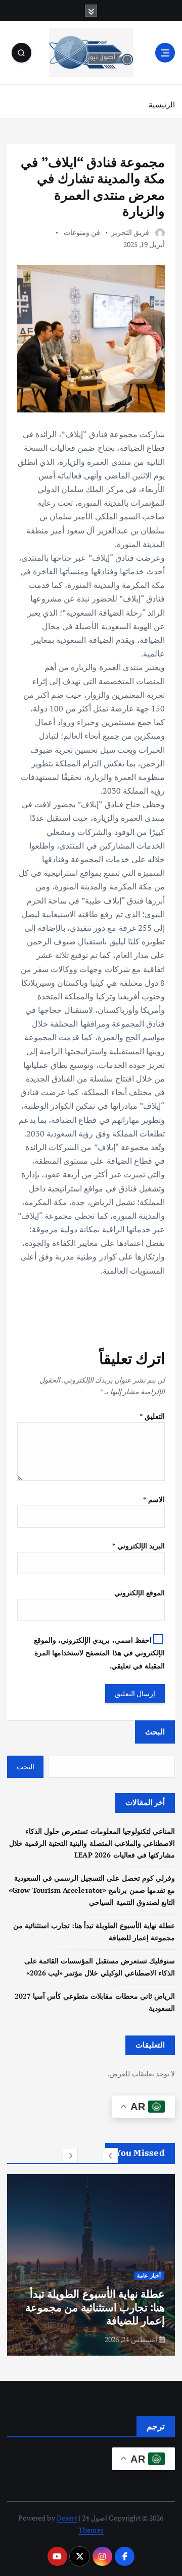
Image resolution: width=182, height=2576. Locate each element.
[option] (91, 2265)
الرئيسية (162, 104)
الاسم (154, 1499)
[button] (110, 2155)
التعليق (152, 1416)
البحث (155, 1731)
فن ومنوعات (82, 232)
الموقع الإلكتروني (140, 1593)
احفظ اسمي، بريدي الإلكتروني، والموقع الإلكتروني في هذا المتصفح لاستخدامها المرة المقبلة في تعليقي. (99, 1653)
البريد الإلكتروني (139, 1546)
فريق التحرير (130, 232)
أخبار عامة (149, 2275)
